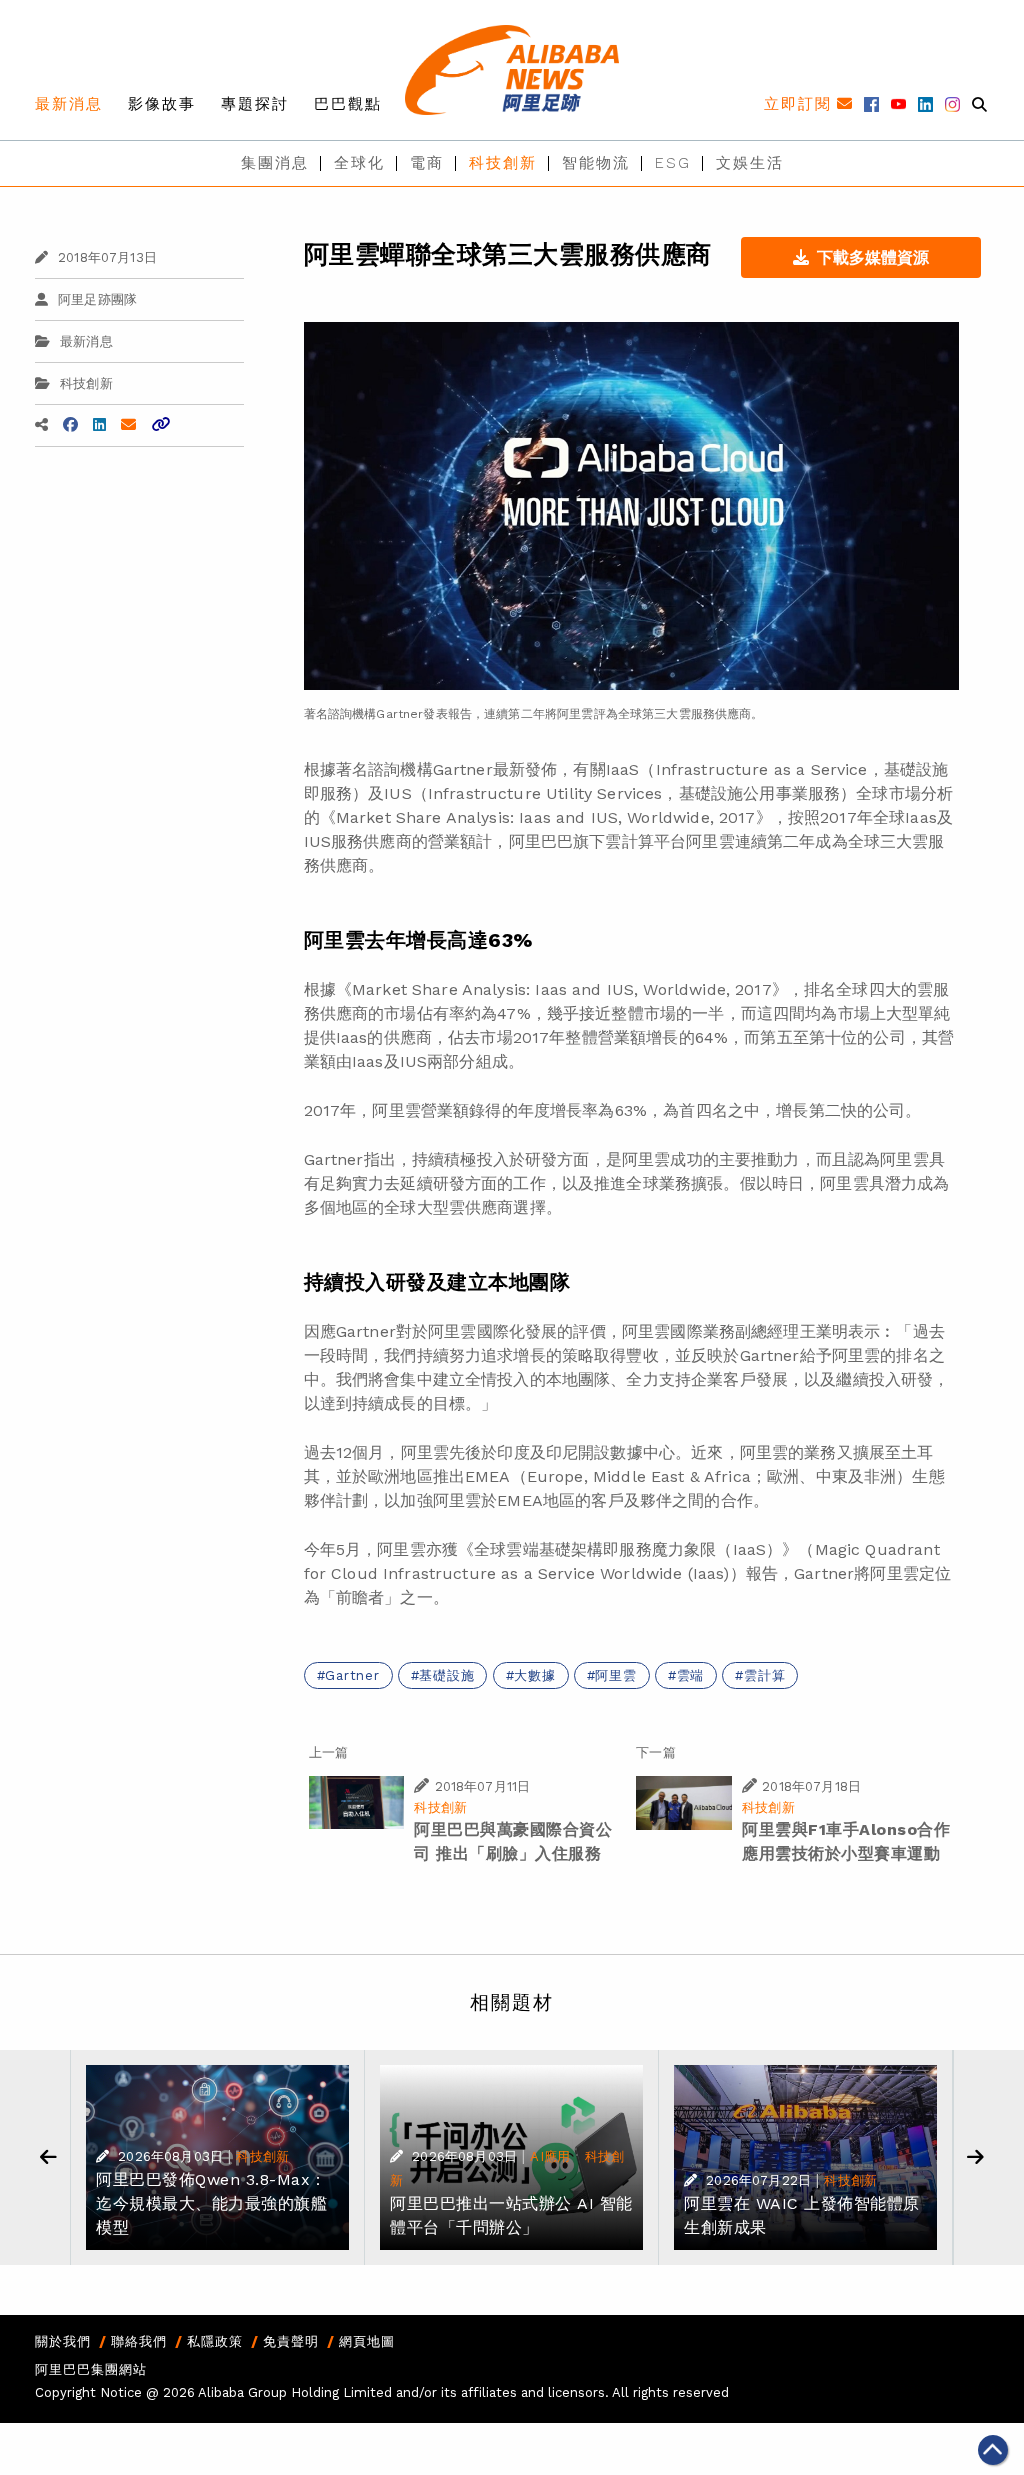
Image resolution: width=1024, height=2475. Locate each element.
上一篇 (328, 1752)
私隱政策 (215, 2341)
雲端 (691, 1675)
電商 (427, 163)
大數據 (534, 1675)
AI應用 (550, 2156)
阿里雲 (615, 1675)
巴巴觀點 (348, 104)
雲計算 (764, 1675)
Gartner (352, 1675)
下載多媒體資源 (873, 257)
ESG (673, 163)
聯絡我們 (139, 2341)
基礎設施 (446, 1675)
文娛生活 (750, 163)
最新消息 (69, 104)
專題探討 (255, 104)
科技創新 (503, 163)
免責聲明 (291, 2341)
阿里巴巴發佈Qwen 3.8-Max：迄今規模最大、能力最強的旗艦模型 (211, 2203)
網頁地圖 (367, 2341)
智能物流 (596, 163)
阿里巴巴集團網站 (91, 2369)
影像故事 (162, 104)
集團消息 (275, 163)
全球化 (359, 163)
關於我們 (63, 2341)
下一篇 (655, 1752)
